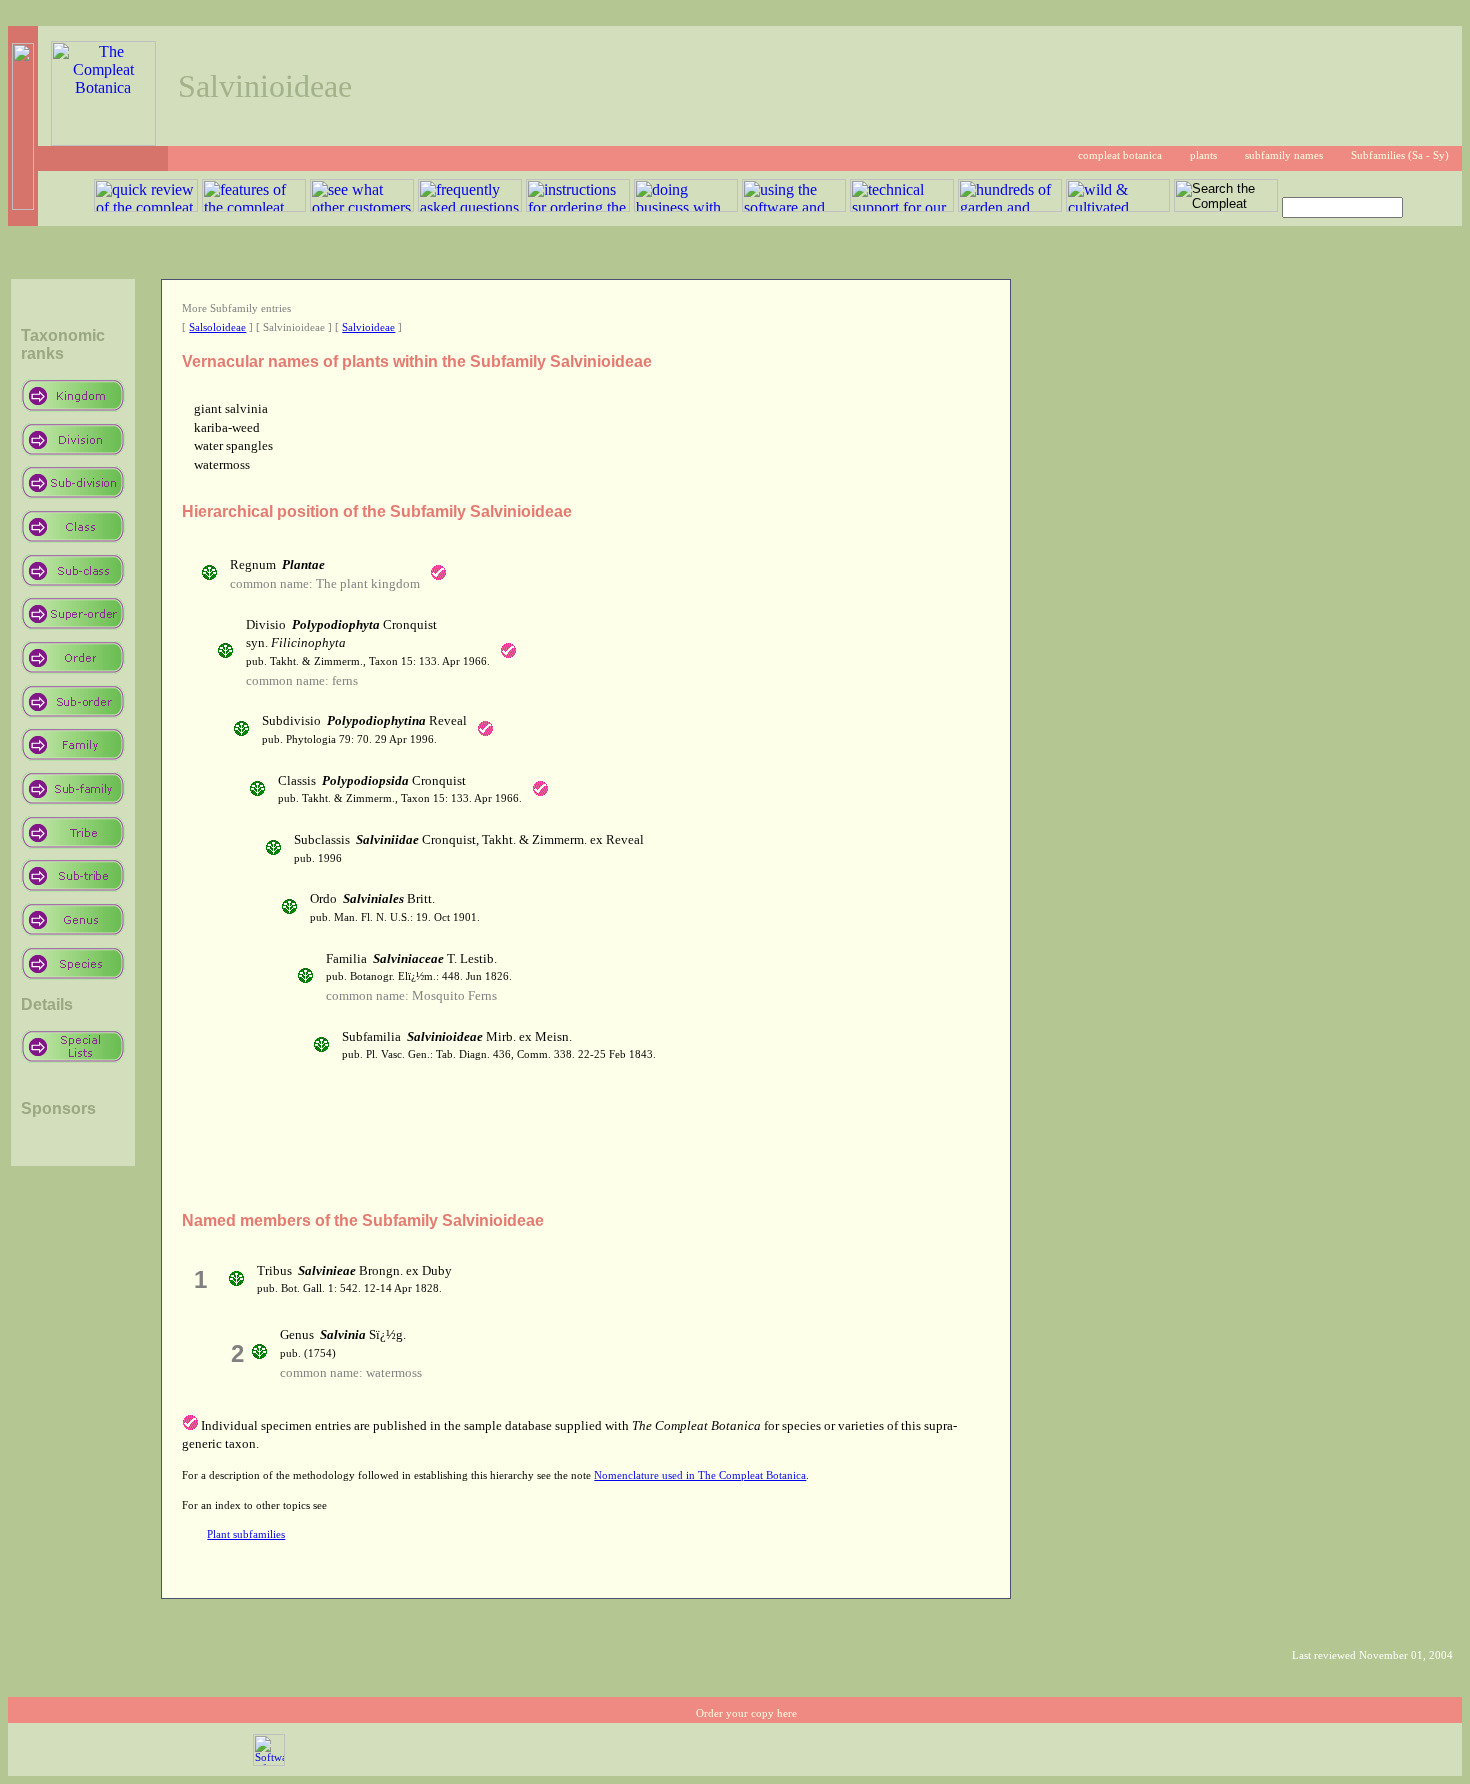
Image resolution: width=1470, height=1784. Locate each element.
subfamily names (1284, 155)
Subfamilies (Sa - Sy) (1400, 155)
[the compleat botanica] (103, 140)
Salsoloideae (217, 327)
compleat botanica (1120, 155)
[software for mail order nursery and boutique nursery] (269, 1762)
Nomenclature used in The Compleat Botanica (700, 1475)
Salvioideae (368, 327)
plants (1203, 155)
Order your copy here (746, 1713)
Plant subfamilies (246, 1534)
